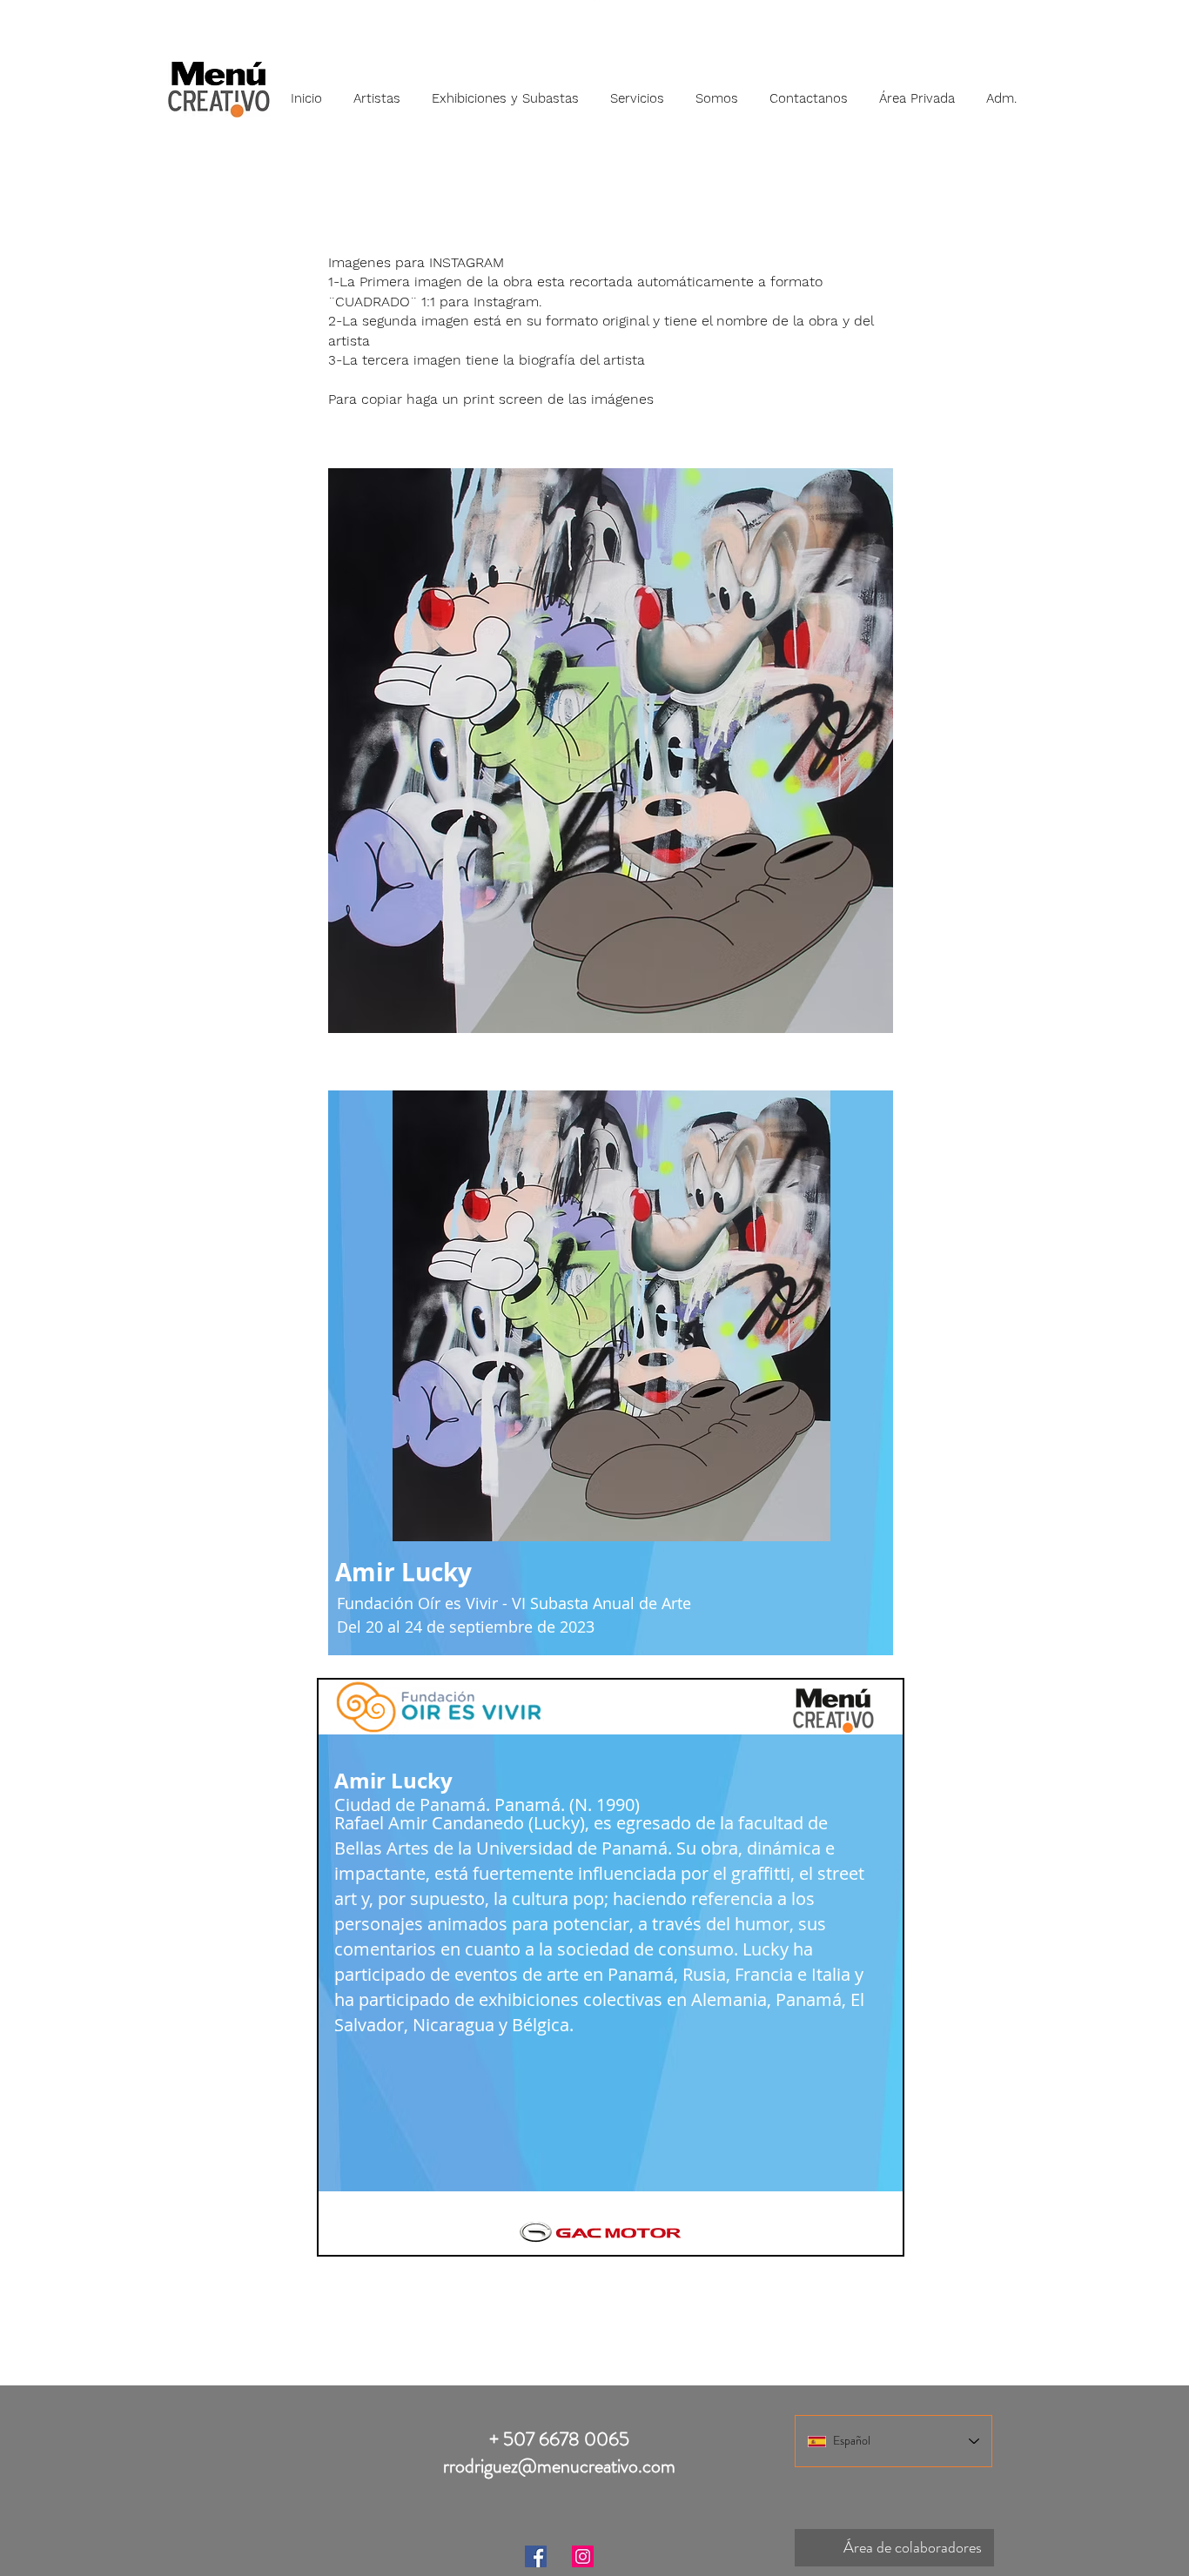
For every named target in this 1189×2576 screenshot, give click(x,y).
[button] (377, 91)
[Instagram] (583, 2556)
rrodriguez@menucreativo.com (559, 2466)
